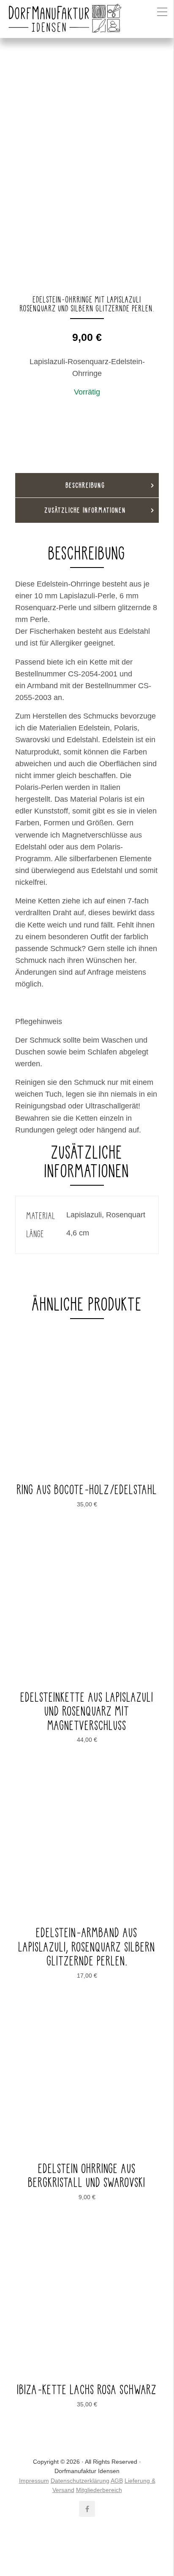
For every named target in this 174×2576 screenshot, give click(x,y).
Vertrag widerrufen (87, 2548)
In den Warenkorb (90, 412)
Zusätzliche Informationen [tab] (86, 510)
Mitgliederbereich (99, 2490)
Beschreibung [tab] (86, 485)
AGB (117, 2481)
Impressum (34, 2481)
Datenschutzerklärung (80, 2481)
